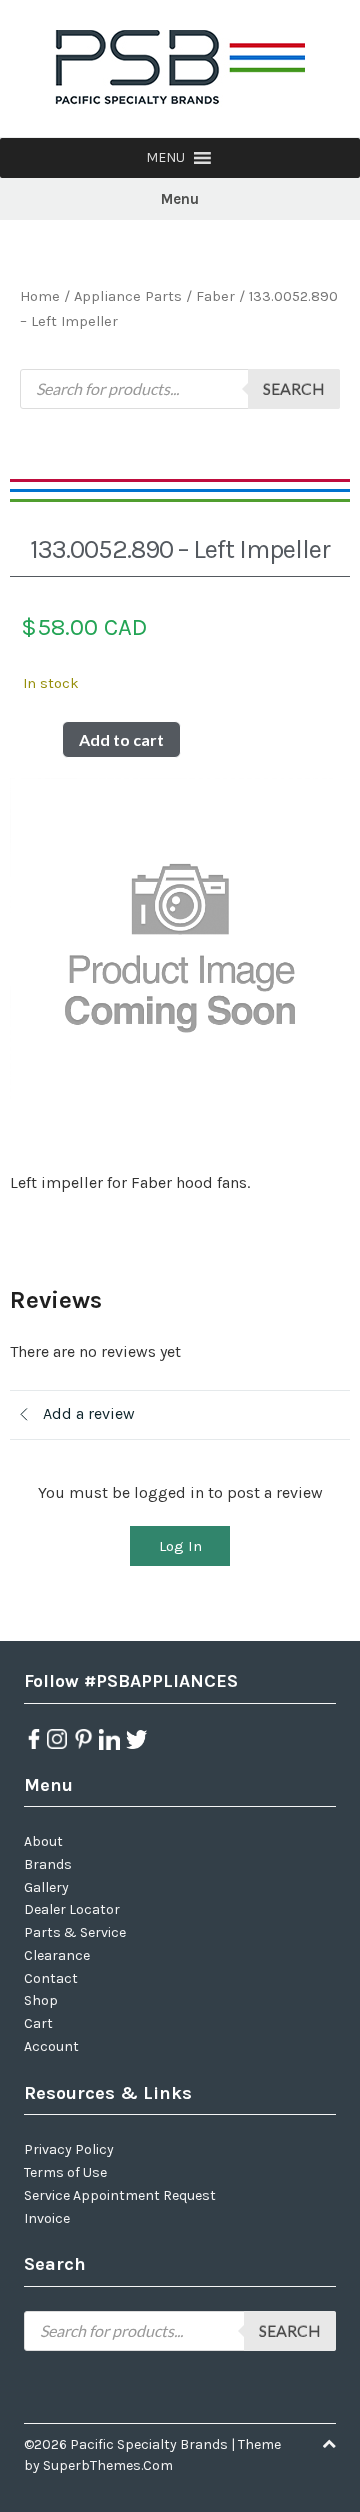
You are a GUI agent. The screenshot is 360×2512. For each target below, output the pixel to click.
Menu (180, 199)
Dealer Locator (72, 1909)
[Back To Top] (329, 2444)
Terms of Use (65, 2172)
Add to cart (121, 739)
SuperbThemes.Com (108, 2465)
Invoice (47, 2218)
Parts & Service (75, 1932)
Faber (215, 296)
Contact (51, 1978)
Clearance (57, 1955)
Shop (41, 2000)
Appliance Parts (128, 296)
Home (40, 296)
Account (51, 2046)
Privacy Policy (69, 2149)
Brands (48, 1864)
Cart (38, 2023)
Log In (180, 1546)
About (43, 1841)
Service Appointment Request (120, 2195)
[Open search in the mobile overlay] (180, 389)
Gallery (46, 1887)
